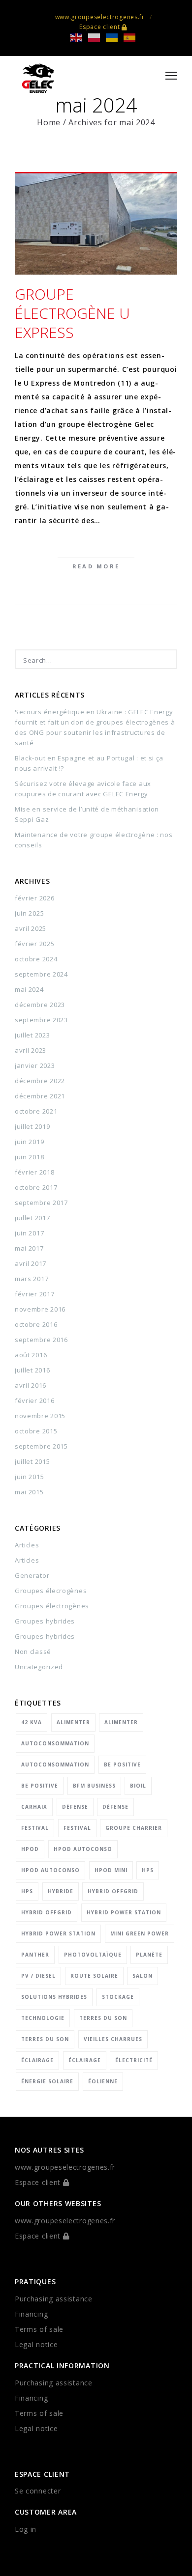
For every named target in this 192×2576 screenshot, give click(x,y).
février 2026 (34, 898)
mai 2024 (29, 989)
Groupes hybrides (45, 1621)
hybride (61, 1891)
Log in (26, 2529)
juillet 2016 (32, 1370)
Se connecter (38, 2491)
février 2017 (34, 1294)
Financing (31, 2314)
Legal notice (36, 2344)
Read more (96, 566)
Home (49, 122)
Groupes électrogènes (52, 1606)
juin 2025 (29, 913)
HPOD (30, 1849)
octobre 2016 (36, 1324)
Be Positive (122, 1764)
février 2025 (34, 944)
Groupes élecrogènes (51, 1591)
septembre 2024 (41, 974)
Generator (32, 1575)
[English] (79, 37)
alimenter (73, 1722)
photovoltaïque (93, 1955)
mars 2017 (32, 1279)
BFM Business (94, 1786)
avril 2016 (31, 1385)
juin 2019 (29, 1142)
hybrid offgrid (113, 1891)
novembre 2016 (40, 1309)
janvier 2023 (35, 1065)
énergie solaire (47, 2081)
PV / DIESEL (38, 1976)
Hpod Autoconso (83, 1849)
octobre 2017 (36, 1187)
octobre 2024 (36, 959)
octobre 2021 (36, 1111)
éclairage (37, 2060)
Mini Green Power (140, 1933)
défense (75, 1807)
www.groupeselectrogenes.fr (100, 17)
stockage (118, 1997)
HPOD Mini (111, 1870)
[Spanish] (132, 37)
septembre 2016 (41, 1340)
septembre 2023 (41, 1020)
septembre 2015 (41, 1446)
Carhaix (34, 1807)
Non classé (33, 1652)
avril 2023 (31, 1050)
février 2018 (34, 1172)
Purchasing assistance (54, 2299)
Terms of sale (39, 2329)
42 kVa (32, 1722)
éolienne (103, 2081)
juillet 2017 (32, 1218)
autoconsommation (55, 1743)
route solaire (94, 1976)
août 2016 (31, 1355)
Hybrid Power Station (124, 1912)
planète (149, 1955)
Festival (35, 1828)
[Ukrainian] (115, 37)
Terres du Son (103, 2018)
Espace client (100, 27)
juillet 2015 (32, 1461)
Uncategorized (39, 1667)
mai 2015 (29, 1492)
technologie (43, 2018)
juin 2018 (29, 1157)
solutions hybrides (54, 1997)
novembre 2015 (40, 1416)
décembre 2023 (40, 1005)
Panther (35, 1955)
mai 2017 (29, 1248)
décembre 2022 (40, 1081)
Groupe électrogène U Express (72, 313)
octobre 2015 (36, 1431)
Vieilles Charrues (113, 2039)
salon (143, 1976)
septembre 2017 (41, 1203)
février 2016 (34, 1400)
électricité (134, 2060)
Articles (27, 1545)
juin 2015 (29, 1477)
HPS (148, 1870)
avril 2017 (31, 1263)
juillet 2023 (32, 1035)
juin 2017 (29, 1233)
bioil (138, 1786)
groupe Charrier (134, 1828)
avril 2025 (31, 928)
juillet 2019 (32, 1126)
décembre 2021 (40, 1096)
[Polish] (97, 37)
